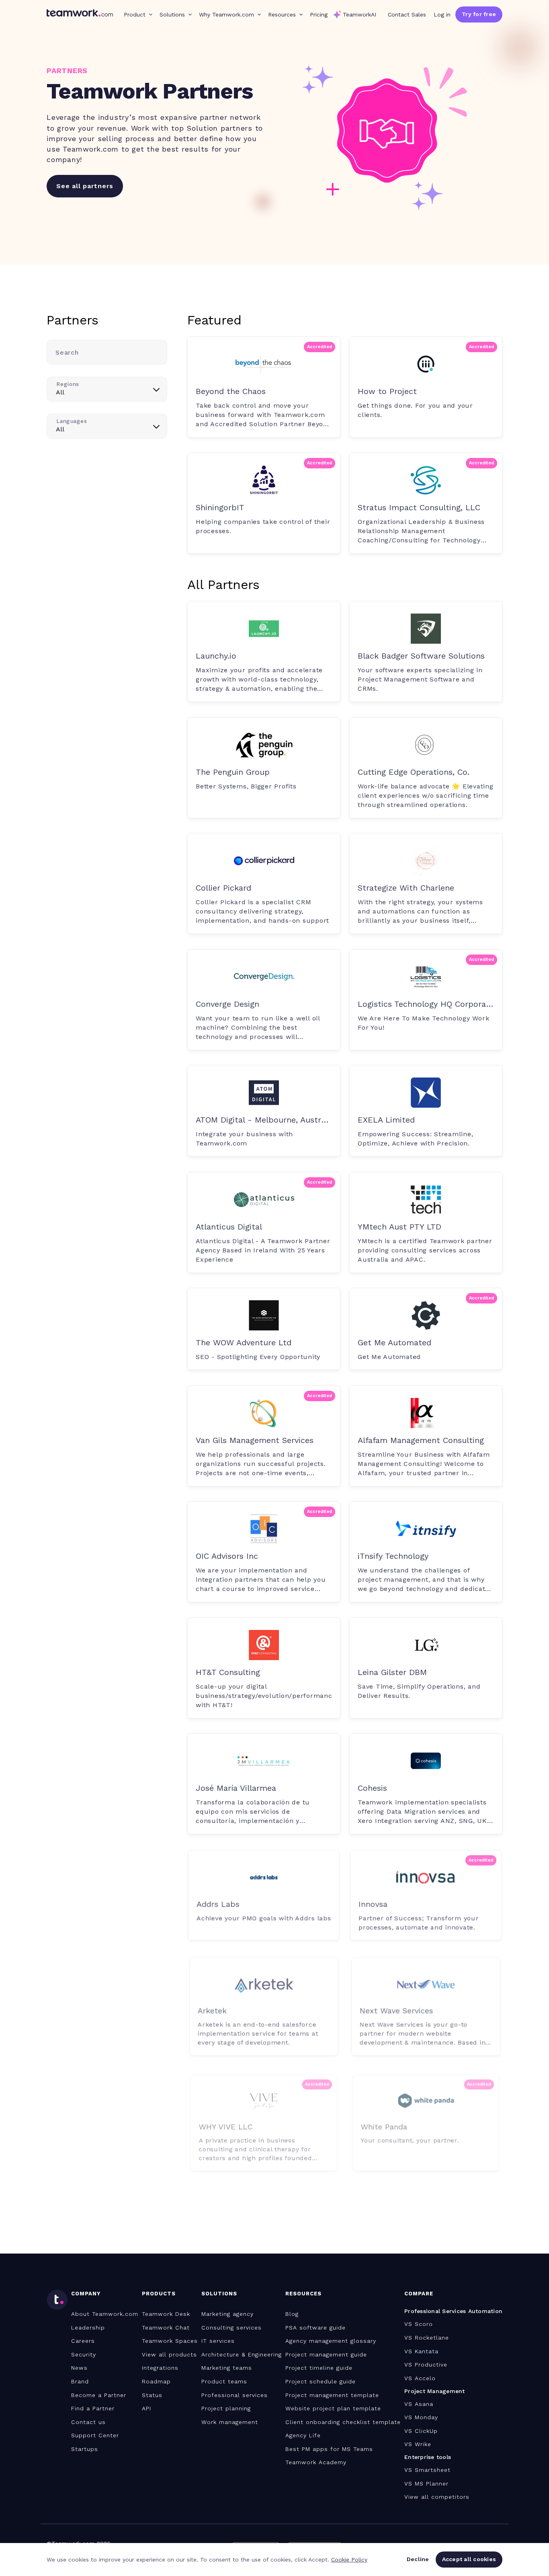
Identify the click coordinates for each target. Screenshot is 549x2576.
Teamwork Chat (166, 2328)
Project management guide (326, 2354)
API (146, 2408)
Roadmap (156, 2381)
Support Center (95, 2435)
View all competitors (437, 2497)
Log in (442, 14)
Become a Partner (99, 2395)
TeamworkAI (360, 14)
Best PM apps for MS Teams (329, 2449)
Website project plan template (333, 2408)
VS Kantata (421, 2351)
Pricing (319, 14)
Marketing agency (227, 2314)
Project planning (226, 2408)
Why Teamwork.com (226, 14)
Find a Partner (93, 2408)
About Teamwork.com (105, 2314)
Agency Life (303, 2435)
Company (86, 2294)
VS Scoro (419, 2324)
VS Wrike (418, 2444)
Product (135, 14)
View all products (169, 2354)
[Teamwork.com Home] (80, 14)
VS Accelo (420, 2378)
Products (159, 2294)
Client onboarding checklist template (343, 2422)
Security (84, 2354)
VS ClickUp (421, 2431)
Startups (85, 2449)
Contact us (88, 2422)
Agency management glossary (331, 2341)
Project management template (332, 2395)
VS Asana (419, 2404)
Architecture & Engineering (242, 2354)
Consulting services (231, 2328)
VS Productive (426, 2365)
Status (152, 2395)
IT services (218, 2341)
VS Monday (421, 2417)
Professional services (235, 2395)
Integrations (160, 2368)
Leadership (88, 2328)
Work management (230, 2422)
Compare (419, 2294)
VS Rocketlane (427, 2338)
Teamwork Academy (316, 2462)
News (79, 2368)
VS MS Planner (426, 2484)
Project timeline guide (319, 2368)
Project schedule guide (321, 2381)
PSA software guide (315, 2328)
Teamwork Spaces (170, 2341)
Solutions (172, 14)
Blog (292, 2314)
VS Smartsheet (427, 2470)
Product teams (224, 2381)
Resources (282, 14)
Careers (83, 2341)
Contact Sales (407, 14)
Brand (80, 2381)
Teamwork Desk (166, 2314)
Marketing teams (227, 2368)
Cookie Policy (349, 2560)
